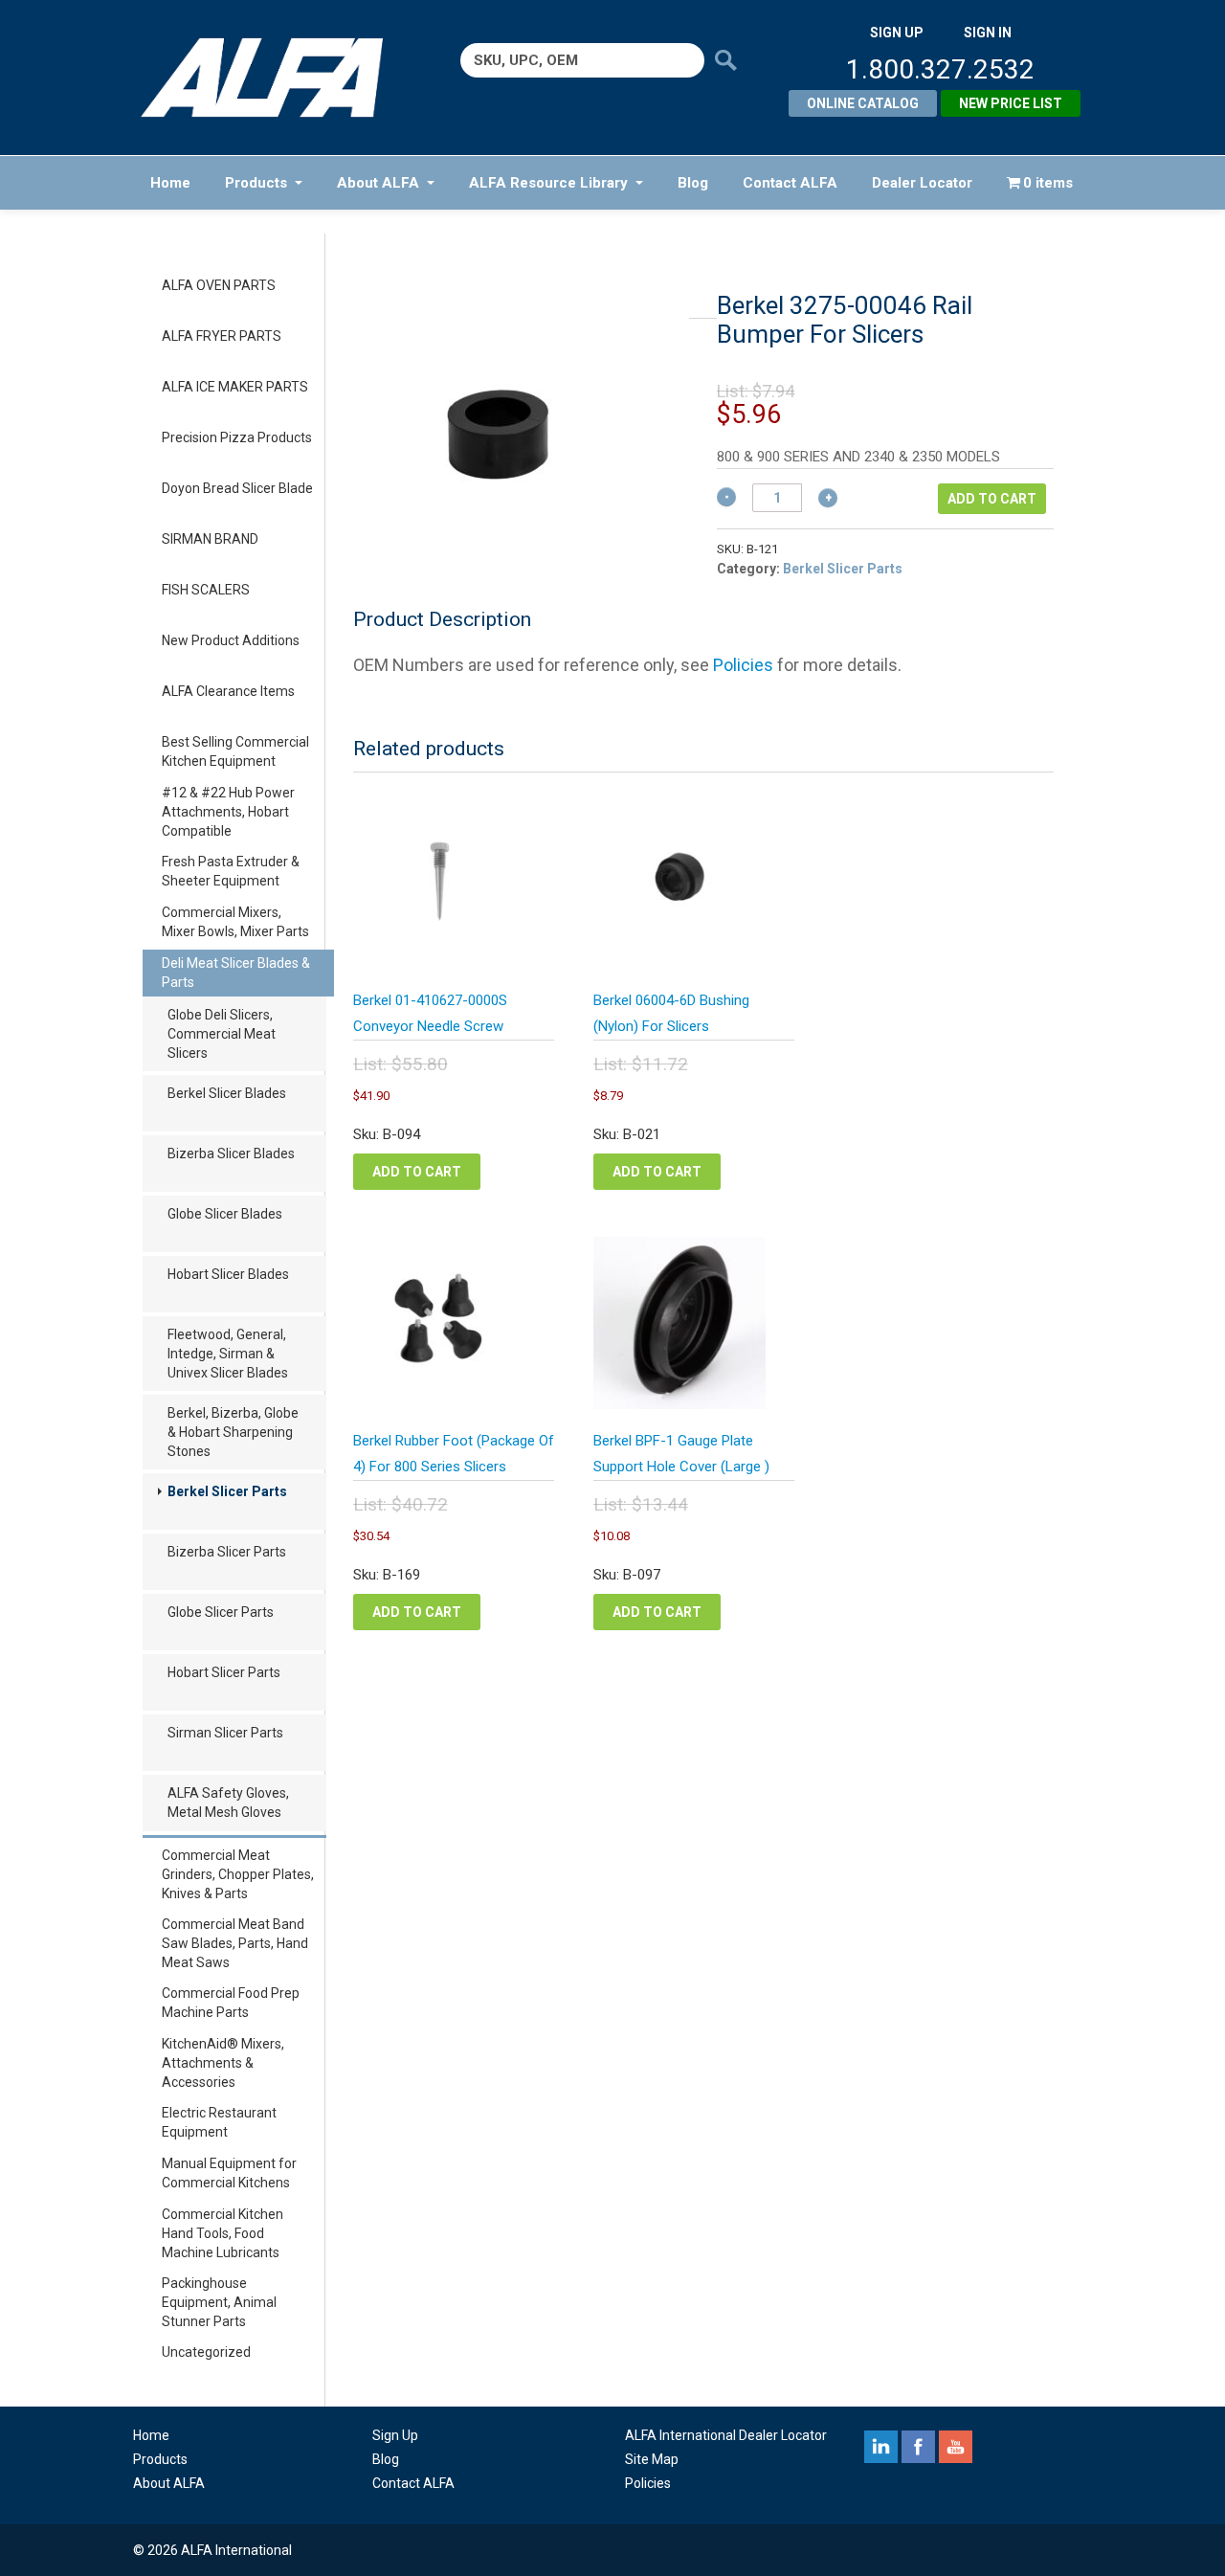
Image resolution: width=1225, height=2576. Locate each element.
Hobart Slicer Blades (228, 1274)
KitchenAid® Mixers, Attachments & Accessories (223, 2063)
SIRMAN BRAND (210, 539)
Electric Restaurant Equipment (219, 2122)
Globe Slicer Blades (225, 1214)
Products (256, 183)
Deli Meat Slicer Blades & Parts (236, 973)
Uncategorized (206, 2352)
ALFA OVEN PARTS (219, 285)
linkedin (881, 2447)
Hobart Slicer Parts (224, 1672)
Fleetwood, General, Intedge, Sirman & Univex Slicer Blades (228, 1354)
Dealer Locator (922, 183)
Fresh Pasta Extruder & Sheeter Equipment (231, 871)
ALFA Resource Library (548, 183)
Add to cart (992, 499)
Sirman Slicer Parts (225, 1733)
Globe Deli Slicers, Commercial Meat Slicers (222, 1034)
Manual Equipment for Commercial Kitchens (229, 2173)
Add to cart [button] (417, 1172)
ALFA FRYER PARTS (222, 336)
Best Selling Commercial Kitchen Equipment (235, 751)
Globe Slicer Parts (221, 1612)
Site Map (652, 2459)
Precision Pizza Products (237, 437)
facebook (918, 2447)
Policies (743, 665)
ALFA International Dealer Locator (726, 2435)
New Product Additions (231, 640)
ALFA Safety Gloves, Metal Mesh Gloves (228, 1803)
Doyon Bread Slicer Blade (237, 488)
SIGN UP (897, 33)
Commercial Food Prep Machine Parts (231, 2003)
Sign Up (395, 2435)
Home (170, 183)
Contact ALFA (790, 183)
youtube (956, 2447)
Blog (693, 183)
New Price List (1011, 103)
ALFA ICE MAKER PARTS (235, 387)
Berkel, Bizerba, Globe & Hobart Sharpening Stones (233, 1432)
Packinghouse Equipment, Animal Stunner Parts (219, 2302)
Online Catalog (863, 103)
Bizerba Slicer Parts (227, 1552)
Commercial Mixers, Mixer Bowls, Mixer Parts (235, 922)
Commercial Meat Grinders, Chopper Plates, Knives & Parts (238, 1874)
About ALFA (378, 183)
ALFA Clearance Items (228, 691)
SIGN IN (988, 33)
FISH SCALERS (206, 590)
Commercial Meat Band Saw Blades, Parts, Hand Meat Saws (235, 1943)
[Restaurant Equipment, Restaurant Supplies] (275, 78)
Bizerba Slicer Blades (231, 1154)
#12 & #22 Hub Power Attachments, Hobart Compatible (228, 812)
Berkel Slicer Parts (227, 1491)
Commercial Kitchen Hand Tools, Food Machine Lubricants (223, 2233)
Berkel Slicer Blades (227, 1093)
